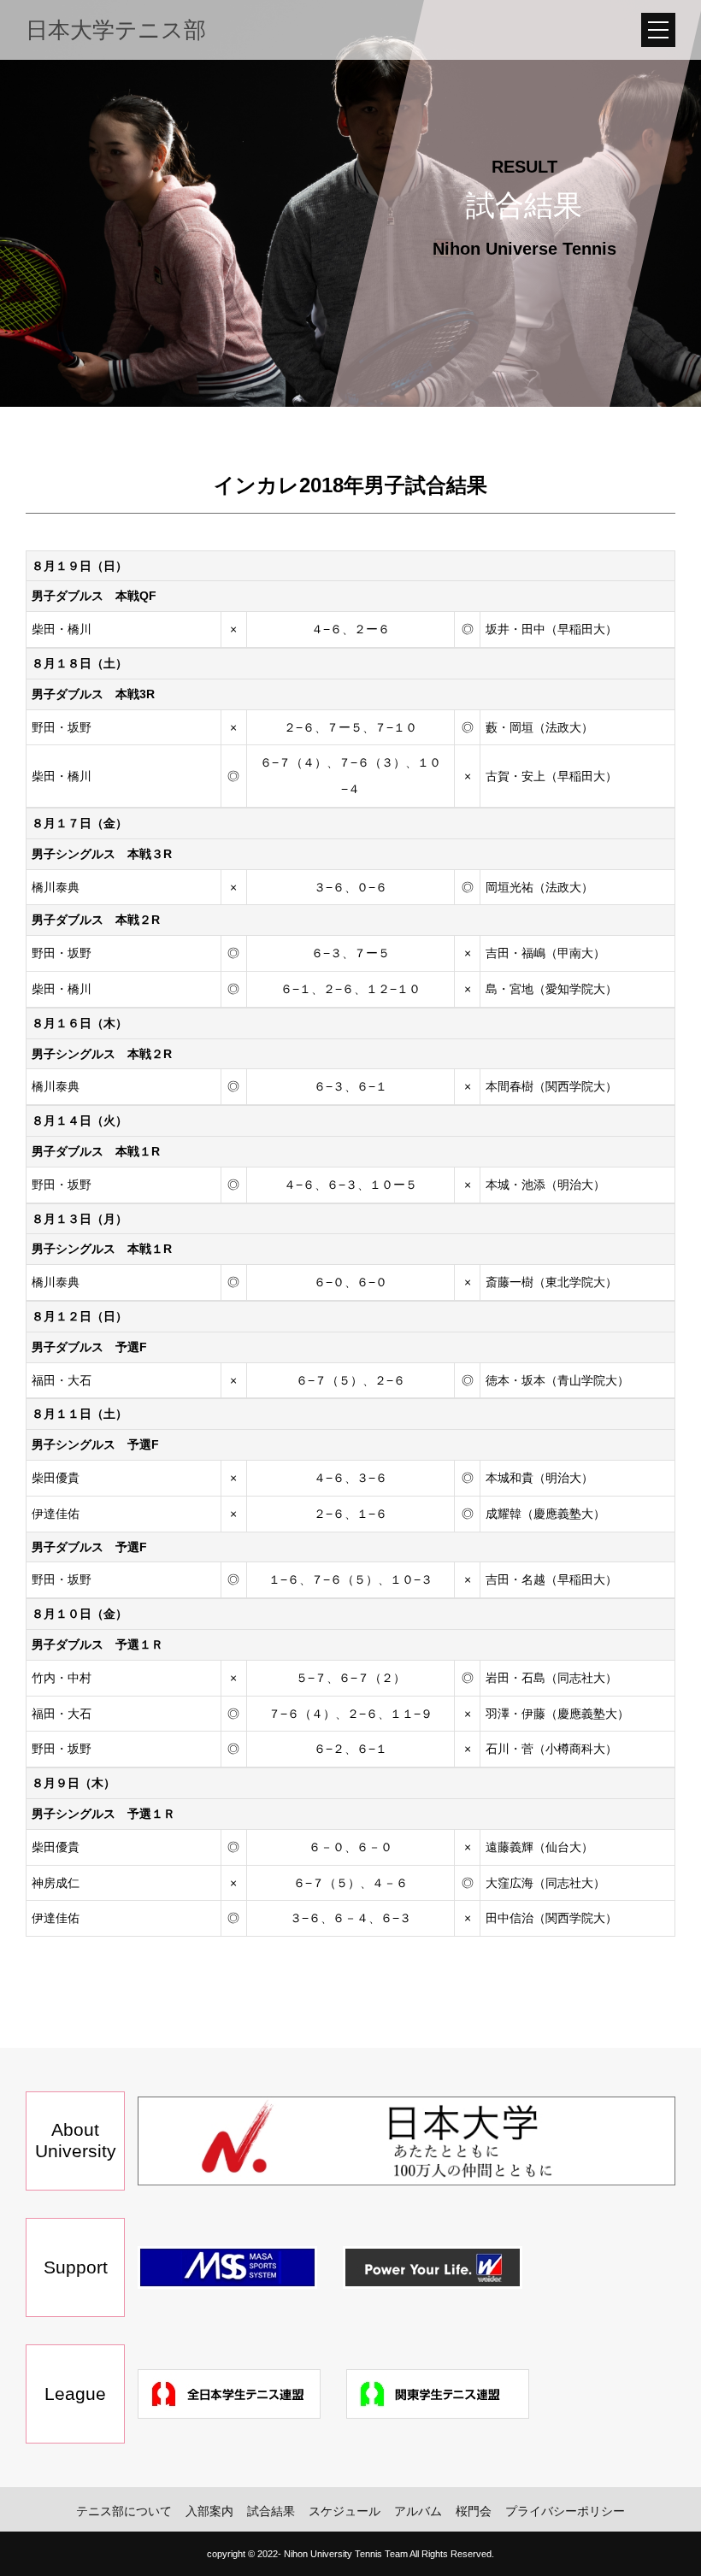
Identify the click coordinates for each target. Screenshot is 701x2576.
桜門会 (474, 2511)
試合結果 (271, 2511)
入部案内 (209, 2511)
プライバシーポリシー (565, 2511)
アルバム (418, 2511)
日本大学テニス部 (116, 30)
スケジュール (345, 2511)
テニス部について (124, 2511)
